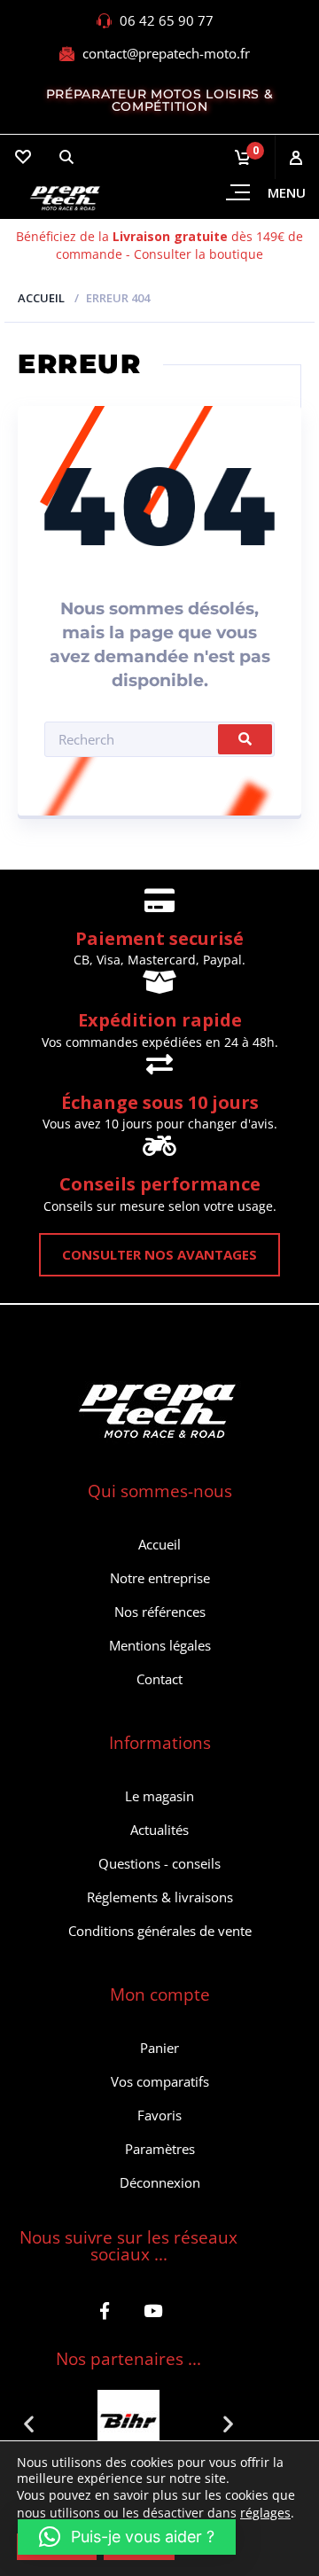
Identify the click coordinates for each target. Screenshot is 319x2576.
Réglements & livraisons (160, 1897)
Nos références (160, 1612)
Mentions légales (160, 1645)
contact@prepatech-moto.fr (166, 53)
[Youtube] (153, 2311)
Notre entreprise (160, 1578)
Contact (159, 1679)
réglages (265, 2513)
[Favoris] (22, 157)
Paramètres (160, 2149)
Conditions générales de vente (160, 1931)
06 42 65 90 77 (167, 20)
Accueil (41, 298)
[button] (29, 2423)
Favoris (159, 2115)
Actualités (159, 1830)
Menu (287, 192)
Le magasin (159, 1796)
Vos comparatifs (160, 2081)
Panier (159, 2048)
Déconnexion (160, 2182)
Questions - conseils (159, 1863)
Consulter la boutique (198, 254)
